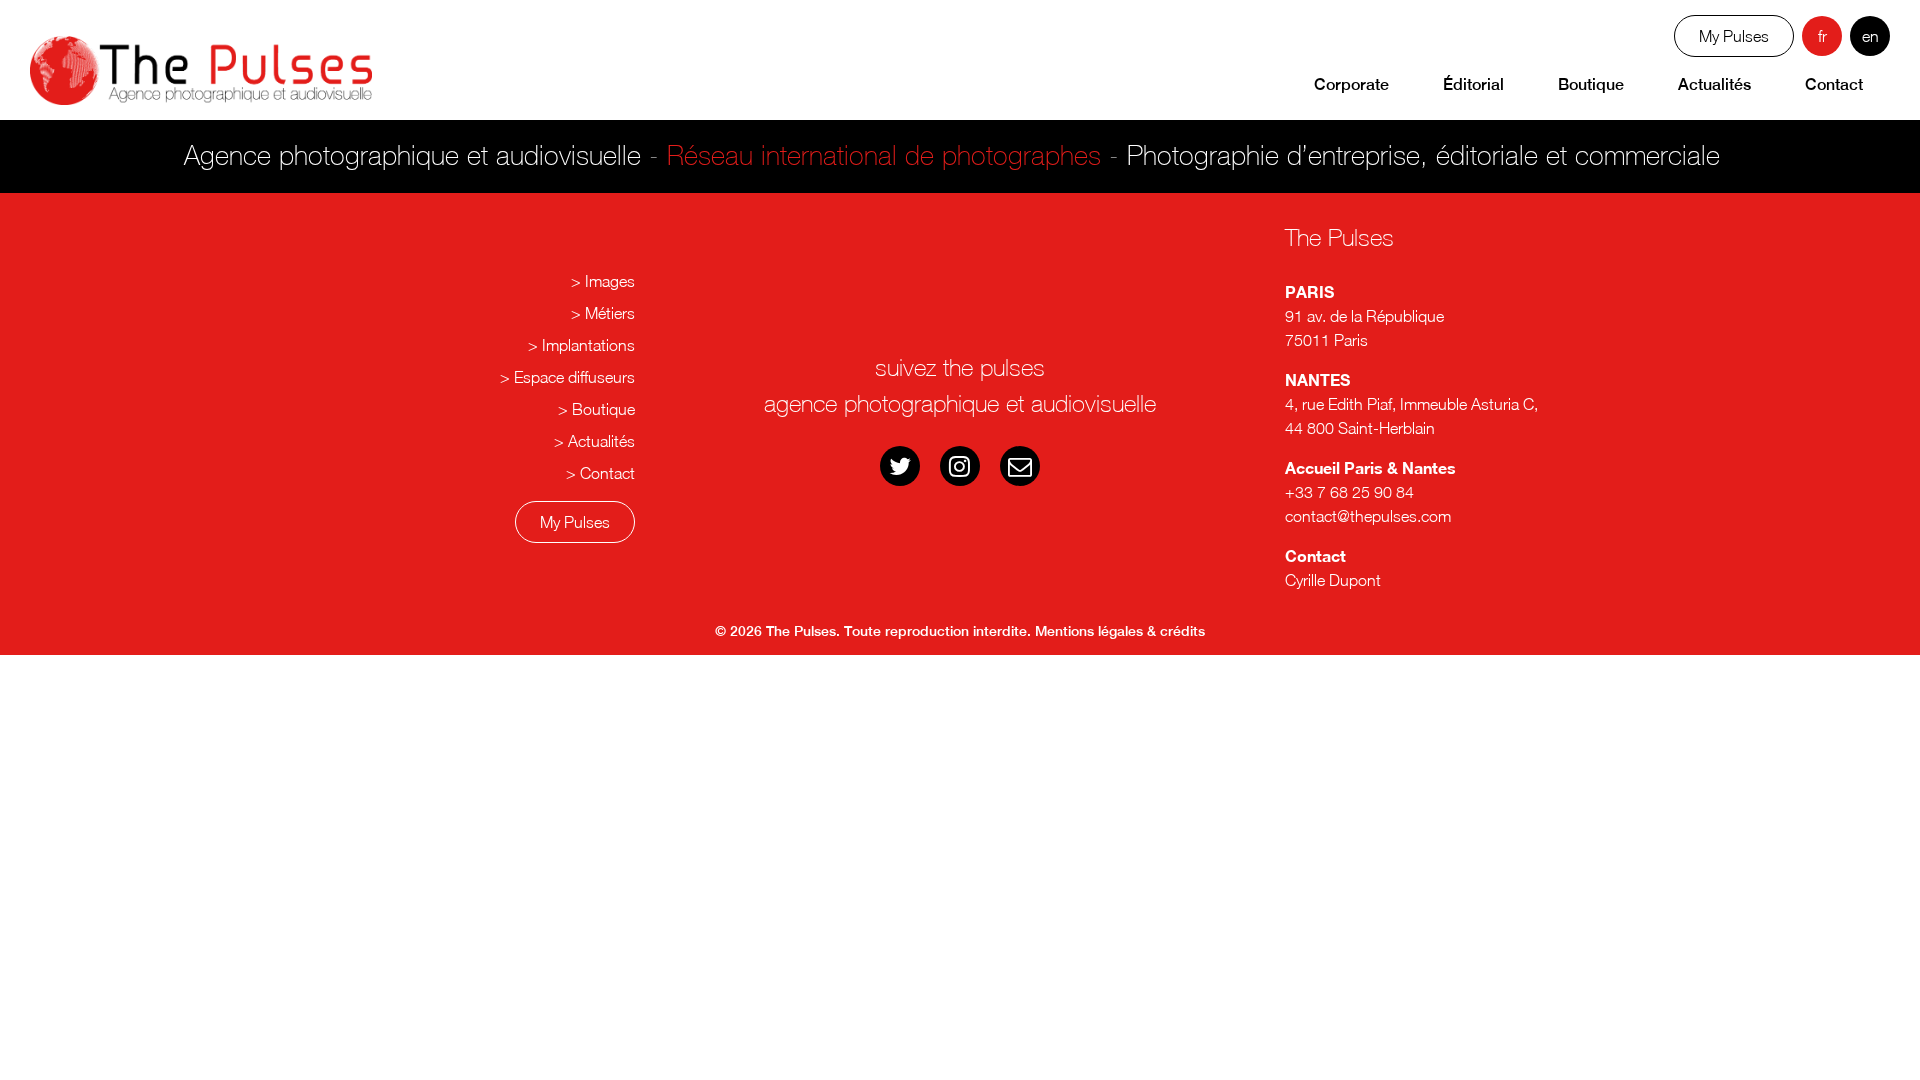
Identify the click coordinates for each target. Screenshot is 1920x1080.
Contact (1834, 84)
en (1870, 36)
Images (610, 281)
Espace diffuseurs (574, 377)
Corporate (1351, 84)
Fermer (970, 349)
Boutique (1591, 84)
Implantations (588, 345)
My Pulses (575, 522)
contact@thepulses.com (1368, 516)
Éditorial (1473, 84)
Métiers (610, 313)
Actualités (1714, 84)
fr (1822, 36)
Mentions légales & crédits (1120, 631)
